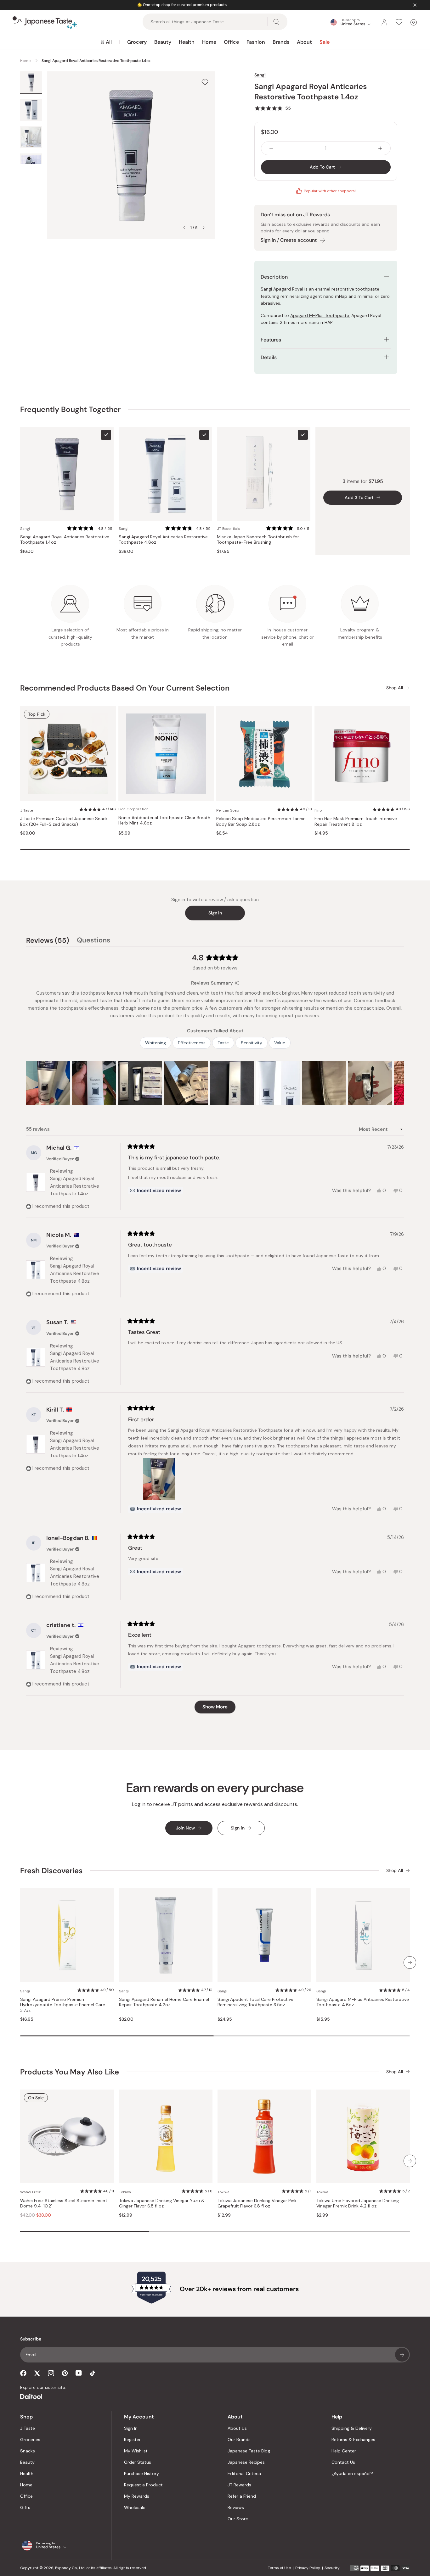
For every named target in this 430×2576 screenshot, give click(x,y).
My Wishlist (136, 2451)
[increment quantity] (380, 148)
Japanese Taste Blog (249, 2451)
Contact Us (343, 2462)
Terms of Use (279, 2568)
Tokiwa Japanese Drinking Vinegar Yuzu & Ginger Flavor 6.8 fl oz (162, 2204)
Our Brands (239, 2440)
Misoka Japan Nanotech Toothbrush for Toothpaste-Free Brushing (258, 540)
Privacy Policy (308, 2568)
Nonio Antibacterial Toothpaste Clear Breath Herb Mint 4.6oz (164, 821)
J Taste (28, 2428)
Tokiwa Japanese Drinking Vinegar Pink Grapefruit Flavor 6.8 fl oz (257, 2204)
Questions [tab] (93, 941)
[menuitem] (106, 42)
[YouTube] (79, 2373)
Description (274, 277)
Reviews (236, 2507)
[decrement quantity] (271, 148)
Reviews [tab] (48, 941)
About (304, 42)
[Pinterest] (65, 2373)
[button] (273, 108)
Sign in (215, 913)
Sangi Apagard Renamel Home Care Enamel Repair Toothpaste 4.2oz (164, 2002)
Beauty (163, 42)
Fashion (256, 42)
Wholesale (135, 2507)
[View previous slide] (184, 228)
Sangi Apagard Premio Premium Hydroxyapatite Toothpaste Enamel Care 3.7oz (63, 2005)
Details (269, 357)
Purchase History (141, 2473)
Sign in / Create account (289, 240)
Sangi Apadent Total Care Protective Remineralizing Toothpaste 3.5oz (255, 2002)
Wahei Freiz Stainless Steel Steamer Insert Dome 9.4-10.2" (64, 2204)
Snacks (28, 2451)
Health (187, 42)
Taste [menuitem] (223, 1043)
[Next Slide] (399, 1083)
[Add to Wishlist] (205, 82)
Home (209, 42)
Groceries (30, 2440)
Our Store (238, 2519)
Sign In (131, 2428)
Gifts (25, 2507)
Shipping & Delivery (352, 2428)
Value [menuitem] (280, 1043)
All (109, 42)
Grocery (137, 42)
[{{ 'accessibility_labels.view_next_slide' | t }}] (410, 1963)
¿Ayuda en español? (352, 2473)
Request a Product (143, 2485)
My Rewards (137, 2496)
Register (132, 2440)
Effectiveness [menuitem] (192, 1043)
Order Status (138, 2462)
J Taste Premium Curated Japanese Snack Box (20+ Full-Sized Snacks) (64, 822)
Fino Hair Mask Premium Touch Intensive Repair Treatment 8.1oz (356, 822)
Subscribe (402, 2355)
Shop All (395, 688)
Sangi (260, 75)
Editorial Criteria (244, 2473)
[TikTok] (93, 2373)
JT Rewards (239, 2485)
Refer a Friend (242, 2496)
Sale (325, 42)
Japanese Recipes (246, 2462)
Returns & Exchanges (353, 2440)
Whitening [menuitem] (156, 1043)
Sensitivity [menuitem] (252, 1043)
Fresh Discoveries (51, 1871)
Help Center (344, 2451)
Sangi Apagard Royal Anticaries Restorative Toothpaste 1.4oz (65, 540)
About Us (237, 2428)
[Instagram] (51, 2373)
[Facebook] (23, 2373)
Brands (281, 42)
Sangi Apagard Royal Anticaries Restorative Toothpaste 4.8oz (163, 540)
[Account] (384, 22)
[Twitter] (37, 2373)
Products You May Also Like (70, 2072)
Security (332, 2568)
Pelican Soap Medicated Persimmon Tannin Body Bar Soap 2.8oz (261, 822)
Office (231, 42)
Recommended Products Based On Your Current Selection (125, 688)
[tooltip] (237, 983)
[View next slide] (204, 228)
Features (271, 340)
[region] (215, 1083)
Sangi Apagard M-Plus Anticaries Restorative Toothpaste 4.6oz (363, 2002)
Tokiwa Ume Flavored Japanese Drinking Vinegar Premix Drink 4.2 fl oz (358, 2204)
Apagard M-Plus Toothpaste (320, 315)
